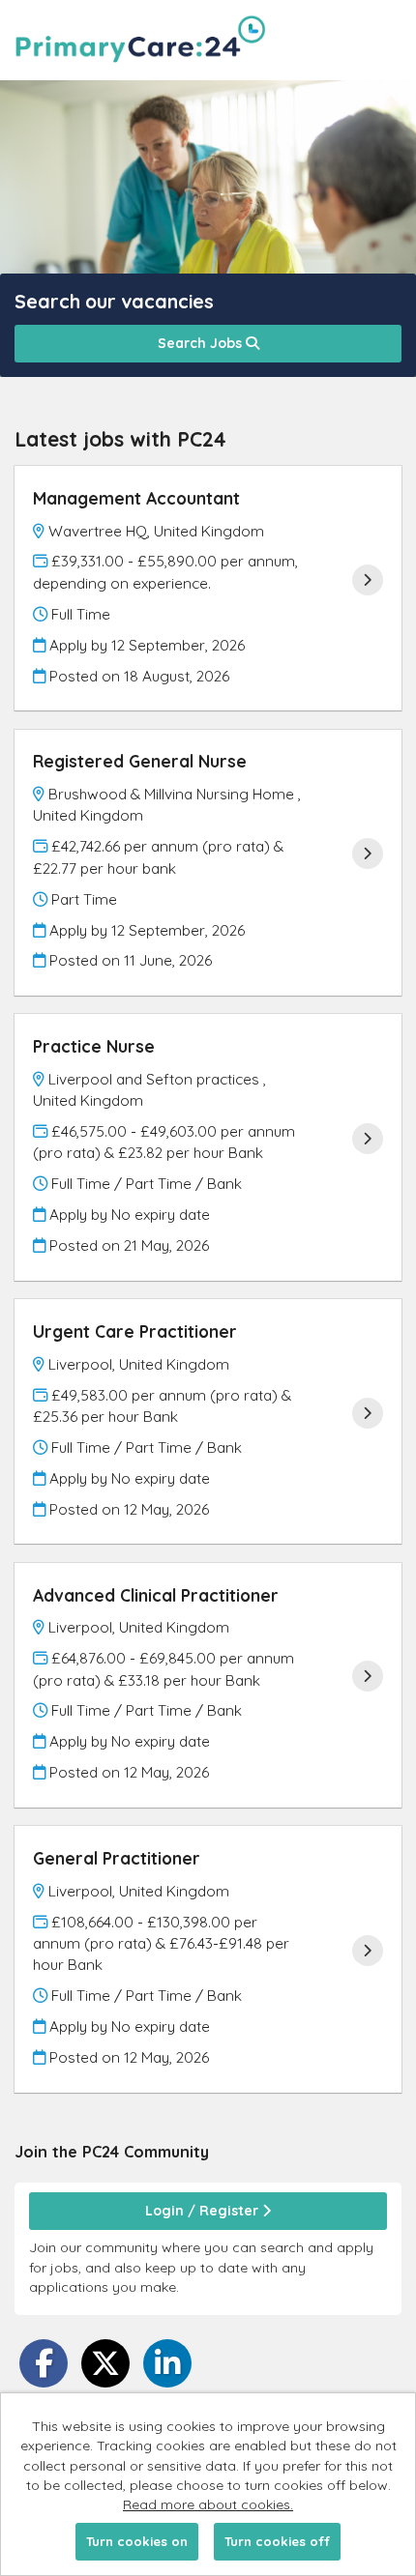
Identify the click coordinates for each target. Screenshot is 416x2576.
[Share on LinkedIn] (167, 2363)
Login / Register (204, 2211)
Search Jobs (202, 343)
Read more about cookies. (208, 2504)
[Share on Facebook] (44, 2363)
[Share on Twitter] (105, 2363)
